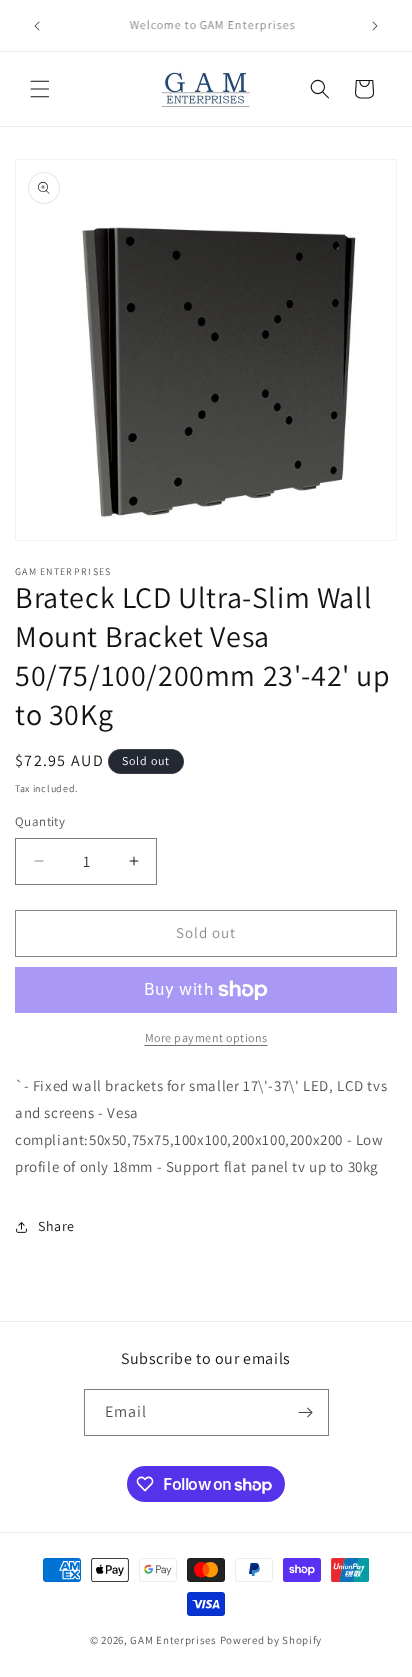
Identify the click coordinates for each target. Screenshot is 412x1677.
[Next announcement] (375, 26)
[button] (40, 89)
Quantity (40, 821)
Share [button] (56, 1226)
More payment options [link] (206, 1037)
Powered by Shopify (271, 1640)
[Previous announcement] (37, 26)
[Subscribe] (306, 1412)
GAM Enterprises (173, 1640)
